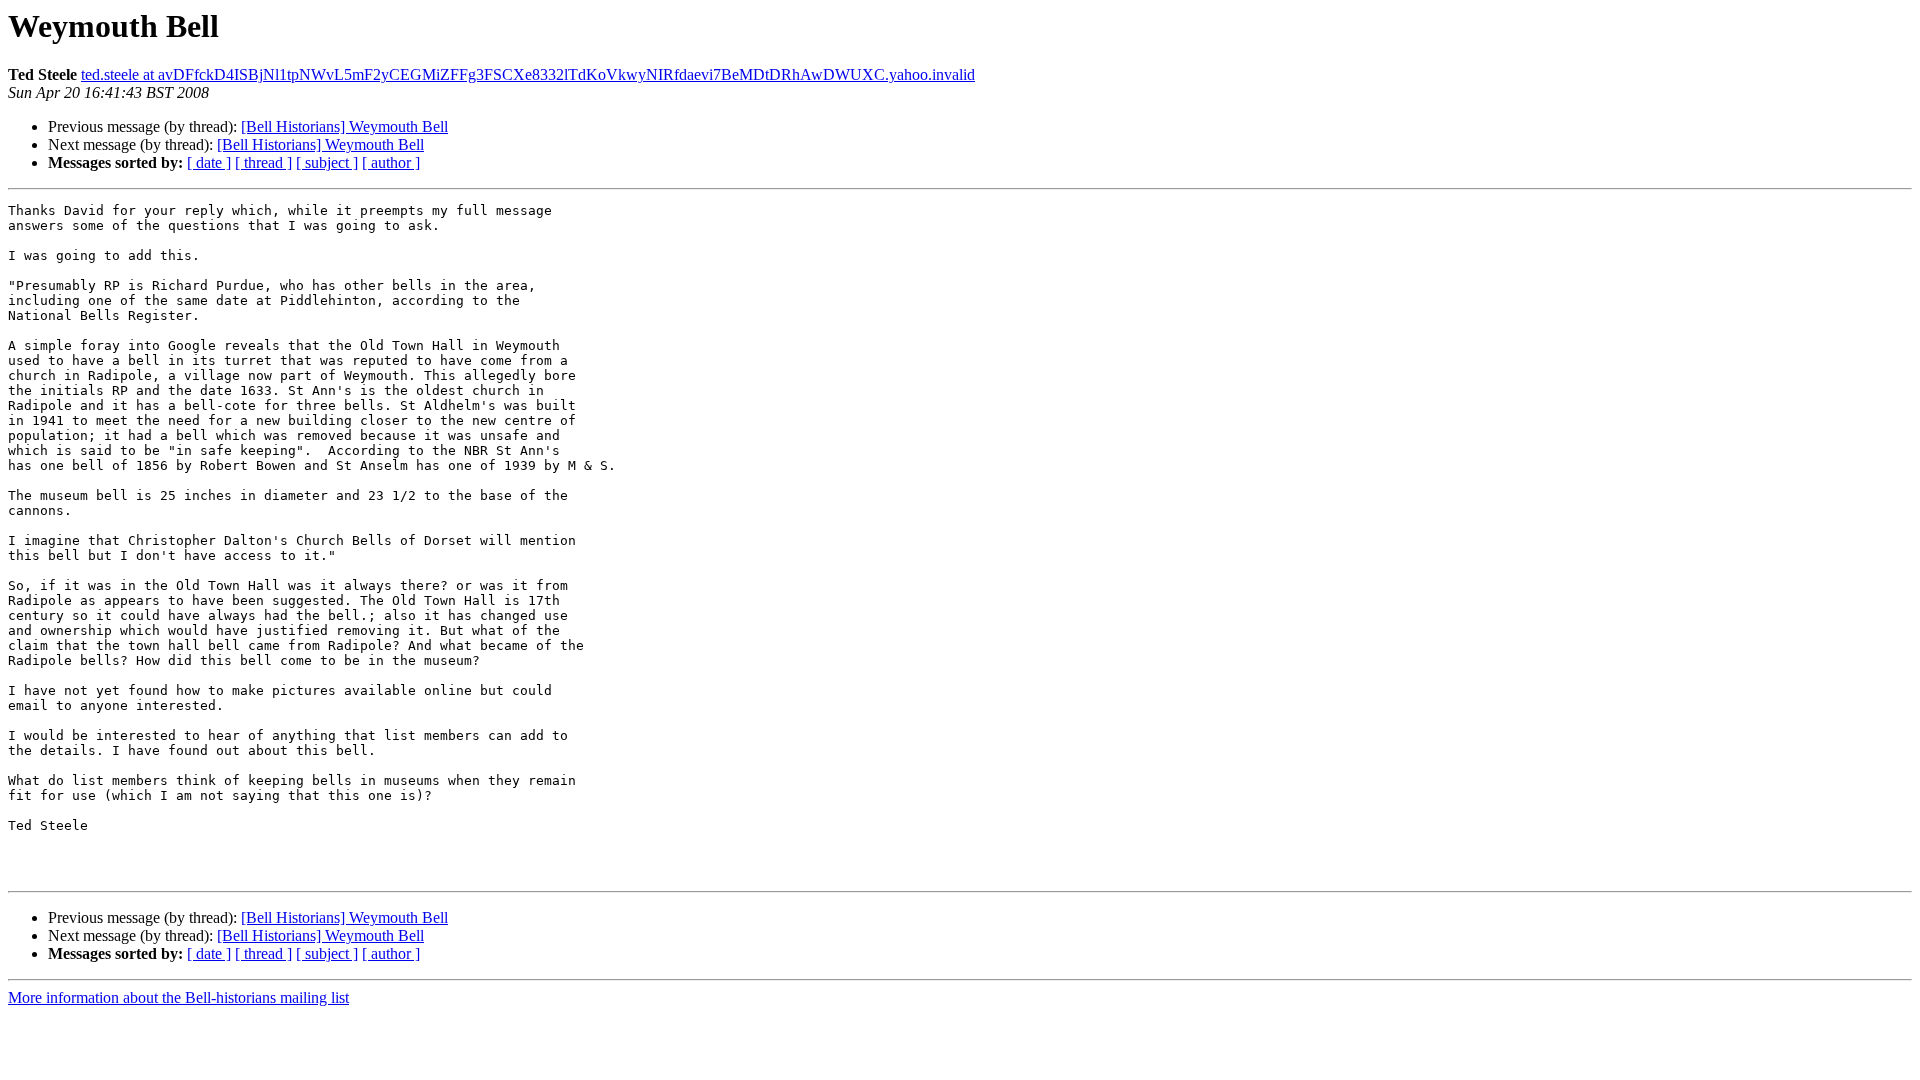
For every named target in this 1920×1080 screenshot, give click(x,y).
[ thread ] (263, 162)
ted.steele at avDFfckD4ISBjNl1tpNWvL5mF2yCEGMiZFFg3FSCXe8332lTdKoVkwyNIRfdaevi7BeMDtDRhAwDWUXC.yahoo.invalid (528, 74)
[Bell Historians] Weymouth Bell (344, 126)
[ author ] (391, 162)
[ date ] (209, 162)
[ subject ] (327, 162)
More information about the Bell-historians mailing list (178, 997)
